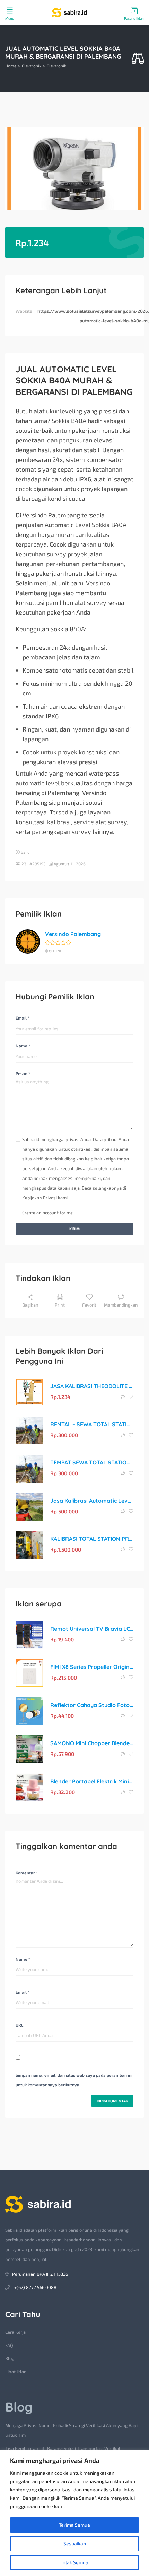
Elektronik (32, 66)
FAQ (9, 2345)
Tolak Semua (74, 2562)
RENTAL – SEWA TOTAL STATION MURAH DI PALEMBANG (92, 1424)
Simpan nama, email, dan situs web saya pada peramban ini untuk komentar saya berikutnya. (74, 2080)
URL (19, 2025)
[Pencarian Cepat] (138, 58)
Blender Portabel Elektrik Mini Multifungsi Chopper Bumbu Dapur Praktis (92, 1781)
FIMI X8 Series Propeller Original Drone (92, 1667)
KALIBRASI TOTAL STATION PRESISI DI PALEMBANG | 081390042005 (92, 1539)
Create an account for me (47, 1213)
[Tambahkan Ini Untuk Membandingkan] (123, 1397)
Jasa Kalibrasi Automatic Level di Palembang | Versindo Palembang (92, 1501)
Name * (23, 1046)
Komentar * (27, 1873)
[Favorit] (131, 1397)
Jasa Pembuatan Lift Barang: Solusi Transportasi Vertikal (63, 2448)
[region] (74, 2513)
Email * (23, 1018)
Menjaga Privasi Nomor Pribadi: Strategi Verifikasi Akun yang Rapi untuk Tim (71, 2430)
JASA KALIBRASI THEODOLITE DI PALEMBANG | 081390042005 (92, 1386)
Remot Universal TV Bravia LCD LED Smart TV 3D (92, 1629)
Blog (10, 2358)
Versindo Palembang (73, 934)
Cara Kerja (15, 2332)
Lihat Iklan (16, 2372)
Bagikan (30, 1305)
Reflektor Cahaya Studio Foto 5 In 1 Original (92, 1705)
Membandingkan (121, 1305)
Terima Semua (74, 2525)
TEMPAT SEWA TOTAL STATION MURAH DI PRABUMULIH (92, 1462)
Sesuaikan (75, 2544)
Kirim (74, 1229)
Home (11, 66)
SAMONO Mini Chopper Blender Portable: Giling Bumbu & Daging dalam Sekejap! (92, 1743)
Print (60, 1305)
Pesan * (23, 1073)
